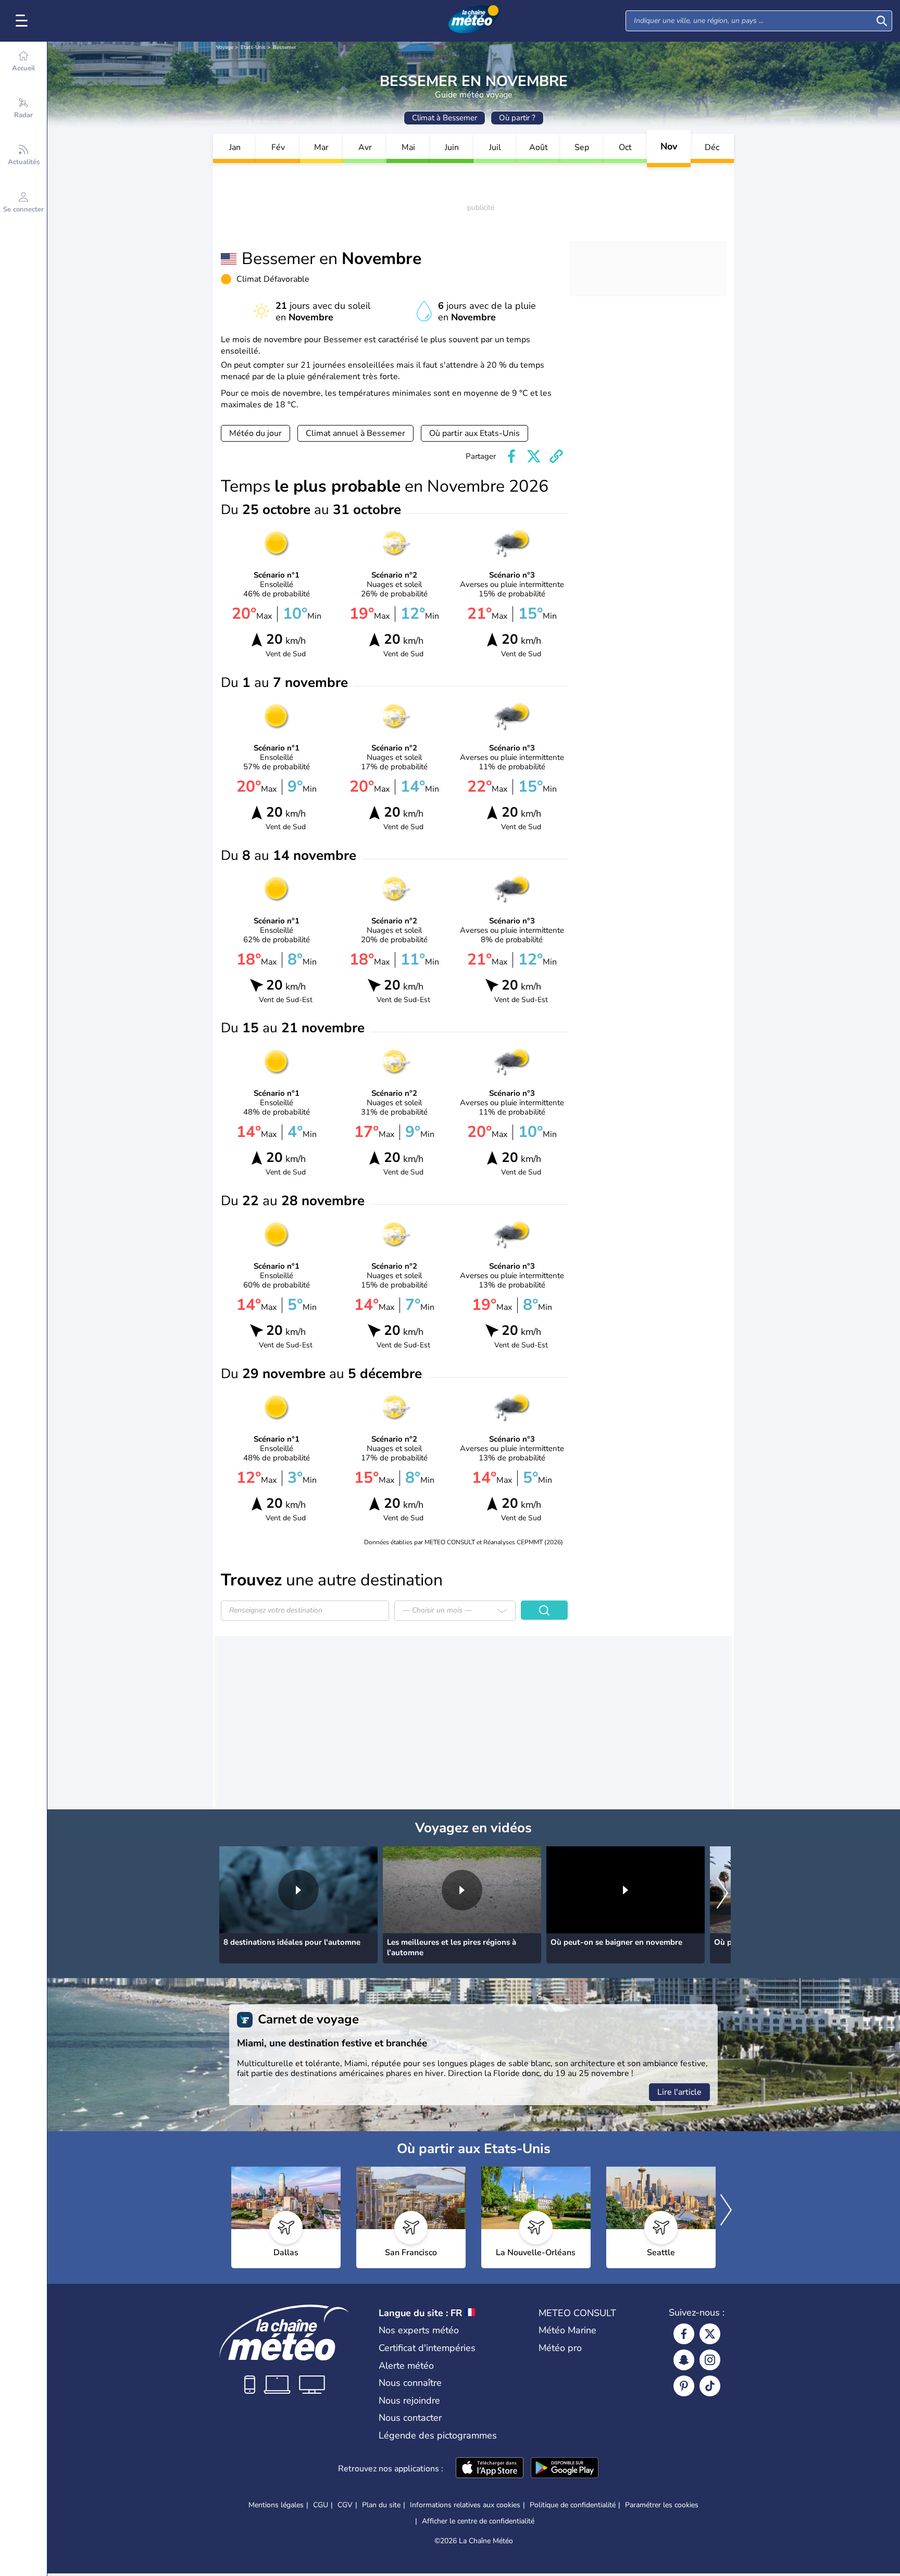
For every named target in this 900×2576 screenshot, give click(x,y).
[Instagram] (710, 2360)
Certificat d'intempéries (427, 2348)
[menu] (23, 21)
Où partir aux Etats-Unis (474, 433)
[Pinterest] (684, 2386)
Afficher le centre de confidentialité (478, 2521)
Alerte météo (406, 2366)
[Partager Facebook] (511, 456)
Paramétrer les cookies (662, 2505)
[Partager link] (556, 456)
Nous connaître (410, 2383)
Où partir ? (517, 118)
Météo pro (560, 2348)
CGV (345, 2505)
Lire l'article (679, 2092)
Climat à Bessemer (445, 118)
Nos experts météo (419, 2330)
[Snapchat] (684, 2360)
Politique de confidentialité (573, 2505)
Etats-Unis (253, 47)
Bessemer (285, 47)
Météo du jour (255, 433)
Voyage (225, 47)
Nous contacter (410, 2418)
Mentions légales (276, 2505)
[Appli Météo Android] (565, 2469)
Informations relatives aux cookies (465, 2505)
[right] (722, 1894)
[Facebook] (684, 2334)
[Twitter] (710, 2334)
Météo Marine (567, 2330)
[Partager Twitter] (534, 456)
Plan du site (381, 2505)
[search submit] (882, 21)
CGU (321, 2505)
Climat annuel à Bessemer (355, 433)
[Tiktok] (710, 2386)
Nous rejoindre (409, 2400)
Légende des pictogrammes (438, 2435)
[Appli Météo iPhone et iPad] (490, 2469)
